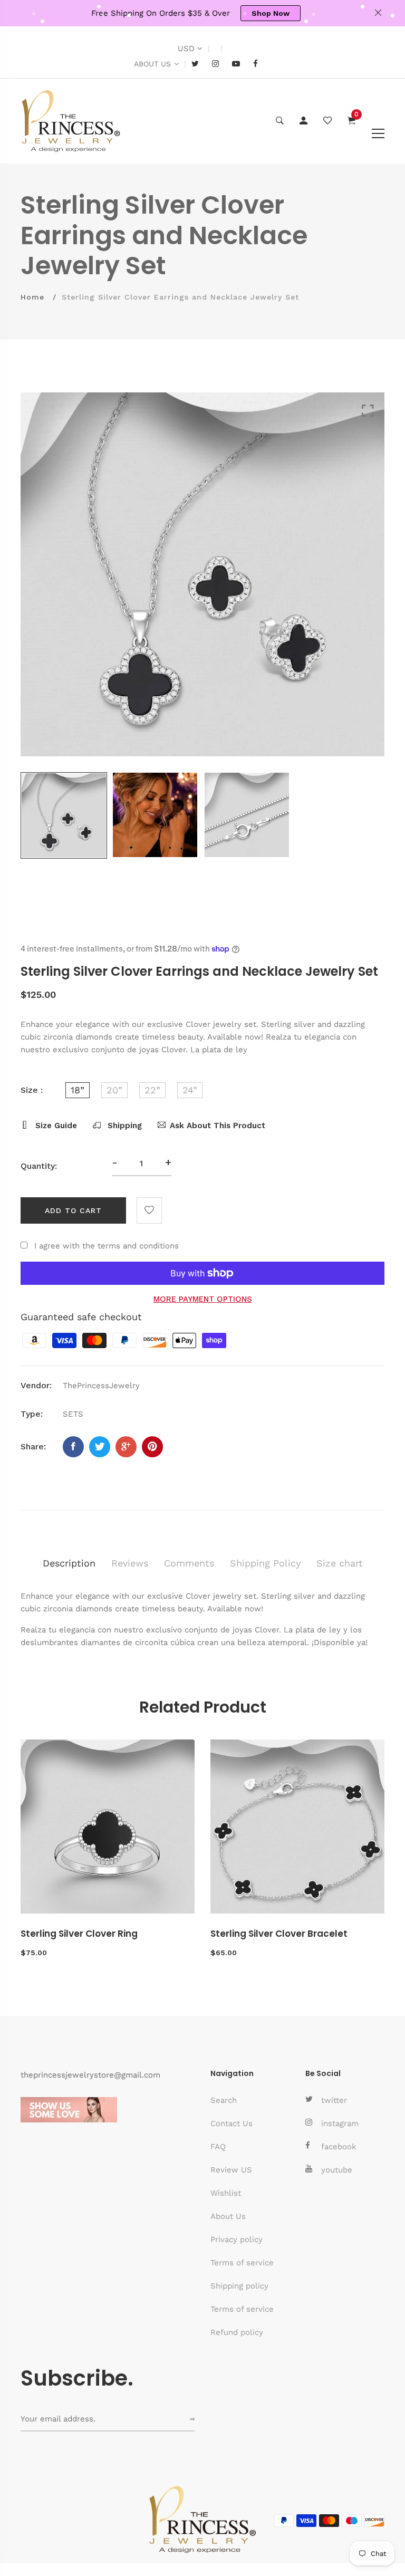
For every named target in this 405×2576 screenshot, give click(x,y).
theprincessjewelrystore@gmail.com (90, 2075)
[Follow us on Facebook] (73, 1447)
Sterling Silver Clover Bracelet (279, 1934)
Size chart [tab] (340, 1563)
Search (224, 2100)
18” (78, 1090)
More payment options (203, 1299)
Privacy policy (237, 2239)
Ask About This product (218, 1126)
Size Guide (55, 1126)
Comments (189, 1563)
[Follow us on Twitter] (100, 1447)
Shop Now (271, 13)
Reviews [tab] (130, 1563)
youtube (337, 2170)
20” (114, 1090)
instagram (340, 2123)
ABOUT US (152, 64)
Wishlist (226, 2193)
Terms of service (242, 2263)
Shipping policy (239, 2286)
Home (32, 297)
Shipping (123, 1126)
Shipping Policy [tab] (265, 1563)
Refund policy (237, 2332)
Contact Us (232, 2123)
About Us (228, 2216)
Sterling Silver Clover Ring (79, 1934)
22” (152, 1090)
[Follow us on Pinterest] (152, 1447)
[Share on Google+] (126, 1447)
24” (190, 1090)
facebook (339, 2147)
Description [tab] (69, 1563)
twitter (334, 2100)
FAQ (218, 2147)
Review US (231, 2170)
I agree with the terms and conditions (107, 1246)
